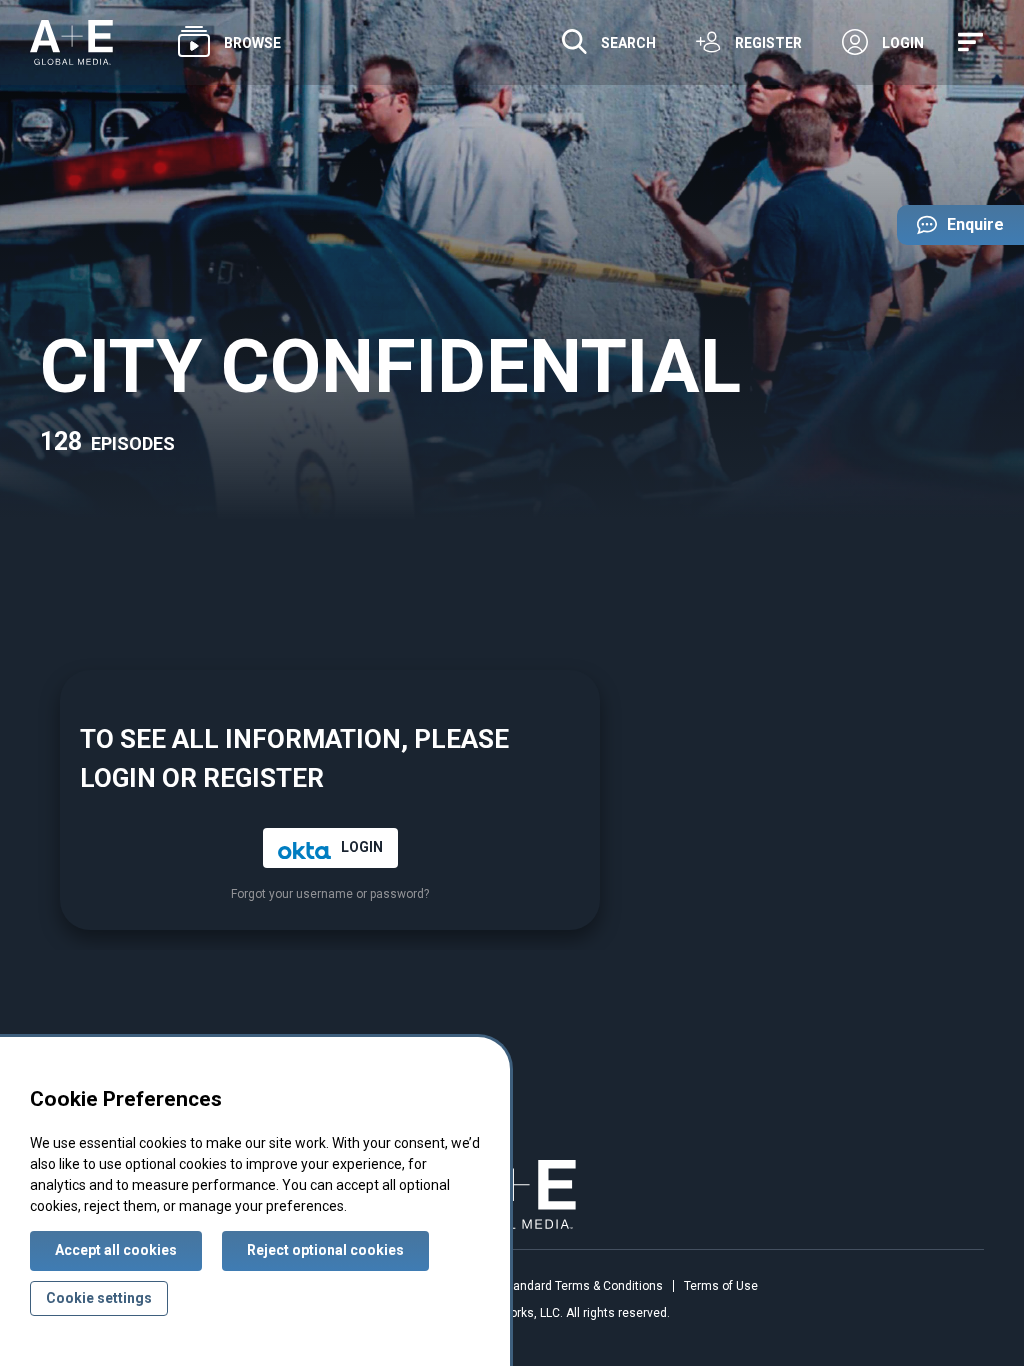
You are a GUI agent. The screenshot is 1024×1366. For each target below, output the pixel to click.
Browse (252, 43)
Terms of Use (721, 1286)
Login (903, 43)
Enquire (950, 230)
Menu (974, 42)
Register (768, 43)
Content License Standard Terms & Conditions (535, 1286)
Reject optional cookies (325, 1250)
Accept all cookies (116, 1250)
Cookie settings (99, 1298)
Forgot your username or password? (330, 894)
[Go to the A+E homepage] (71, 42)
